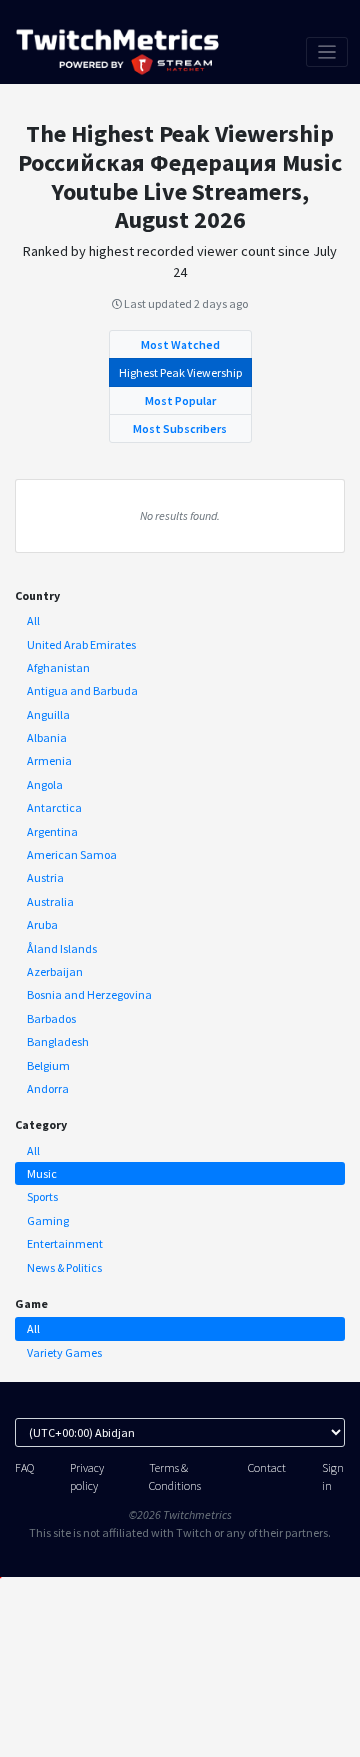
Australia (50, 901)
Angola (45, 784)
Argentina (52, 831)
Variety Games (64, 1352)
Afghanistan (58, 667)
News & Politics (64, 1267)
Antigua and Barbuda (82, 690)
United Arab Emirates (81, 644)
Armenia (49, 760)
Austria (45, 877)
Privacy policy (87, 1476)
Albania (47, 737)
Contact (267, 1467)
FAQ (24, 1467)
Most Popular (180, 400)
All (33, 620)
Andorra (48, 1088)
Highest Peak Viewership (180, 372)
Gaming (48, 1220)
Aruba (42, 924)
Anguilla (48, 714)
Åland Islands (62, 948)
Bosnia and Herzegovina (89, 994)
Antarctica (54, 807)
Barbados (51, 1018)
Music (42, 1173)
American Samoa (72, 854)
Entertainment (65, 1243)
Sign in (333, 1476)
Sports (42, 1196)
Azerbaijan (55, 971)
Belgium (48, 1065)
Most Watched (180, 344)
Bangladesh (58, 1041)
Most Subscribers (180, 428)
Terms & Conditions (175, 1476)
